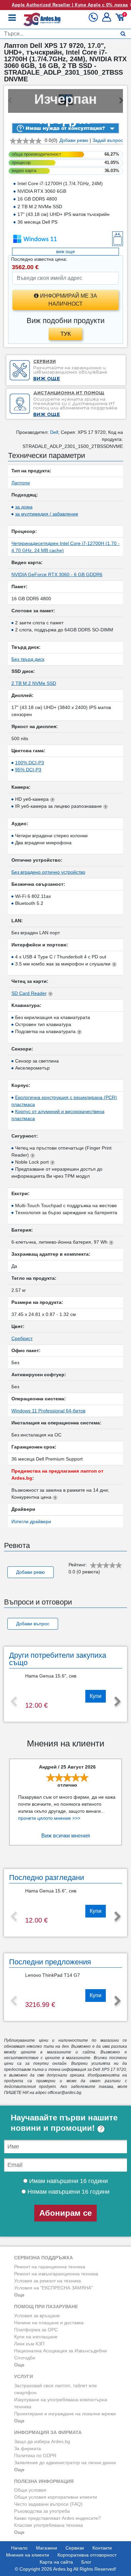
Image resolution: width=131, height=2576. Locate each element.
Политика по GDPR (35, 2455)
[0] (121, 20)
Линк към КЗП (29, 2344)
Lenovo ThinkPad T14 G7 (53, 1975)
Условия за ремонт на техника (48, 2281)
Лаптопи (21, 483)
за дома (24, 507)
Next (118, 1702)
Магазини (47, 2548)
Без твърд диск (28, 659)
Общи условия (30, 2490)
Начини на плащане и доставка (49, 2323)
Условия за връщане (37, 2316)
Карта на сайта (56, 2562)
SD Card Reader (29, 993)
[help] (101, 2128)
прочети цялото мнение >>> (49, 1818)
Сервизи (75, 2548)
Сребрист (22, 1338)
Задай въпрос (108, 140)
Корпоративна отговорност (87, 2555)
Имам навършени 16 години (68, 2181)
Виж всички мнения (66, 1836)
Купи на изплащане (36, 2337)
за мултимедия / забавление (47, 514)
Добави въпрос (33, 1624)
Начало (19, 2548)
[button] (107, 20)
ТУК (66, 334)
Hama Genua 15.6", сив (51, 1676)
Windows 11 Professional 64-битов (48, 1411)
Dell (54, 432)
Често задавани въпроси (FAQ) (48, 2504)
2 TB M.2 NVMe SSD (34, 683)
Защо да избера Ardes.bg (42, 2441)
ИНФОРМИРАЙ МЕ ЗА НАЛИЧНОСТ (68, 300)
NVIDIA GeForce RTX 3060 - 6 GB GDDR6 (57, 574)
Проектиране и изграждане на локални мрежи (65, 2414)
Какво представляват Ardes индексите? (57, 2518)
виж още (65, 251)
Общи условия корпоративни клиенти (56, 2497)
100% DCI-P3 (30, 763)
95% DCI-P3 (28, 770)
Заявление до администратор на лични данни (65, 2463)
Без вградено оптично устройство (48, 872)
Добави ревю (74, 140)
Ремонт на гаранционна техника (50, 2267)
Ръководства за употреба (42, 2511)
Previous (13, 1702)
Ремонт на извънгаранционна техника (56, 2274)
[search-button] (123, 34)
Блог (86, 2562)
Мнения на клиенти (28, 2555)
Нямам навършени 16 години (68, 2192)
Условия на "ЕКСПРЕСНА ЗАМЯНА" (53, 2288)
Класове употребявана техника (49, 2525)
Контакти (102, 2548)
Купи (96, 1696)
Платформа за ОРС (36, 2330)
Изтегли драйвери (31, 1521)
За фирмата (28, 2448)
